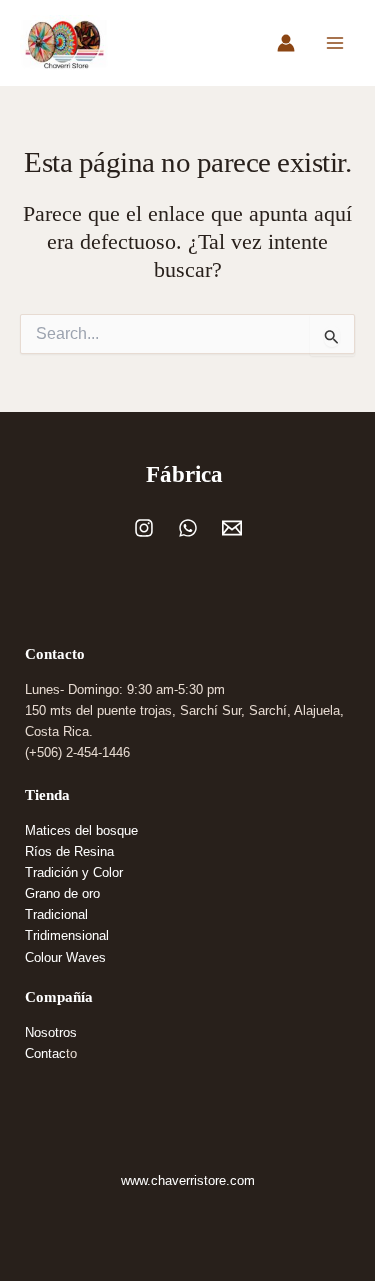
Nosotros (51, 1032)
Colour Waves (65, 957)
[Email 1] (232, 528)
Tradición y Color (74, 872)
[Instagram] (144, 528)
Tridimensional (67, 935)
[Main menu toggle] (335, 43)
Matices (50, 830)
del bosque (106, 830)
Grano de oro (62, 893)
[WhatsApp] (188, 528)
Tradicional (56, 914)
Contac (45, 1053)
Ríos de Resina (69, 851)
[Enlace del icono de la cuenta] (286, 43)
